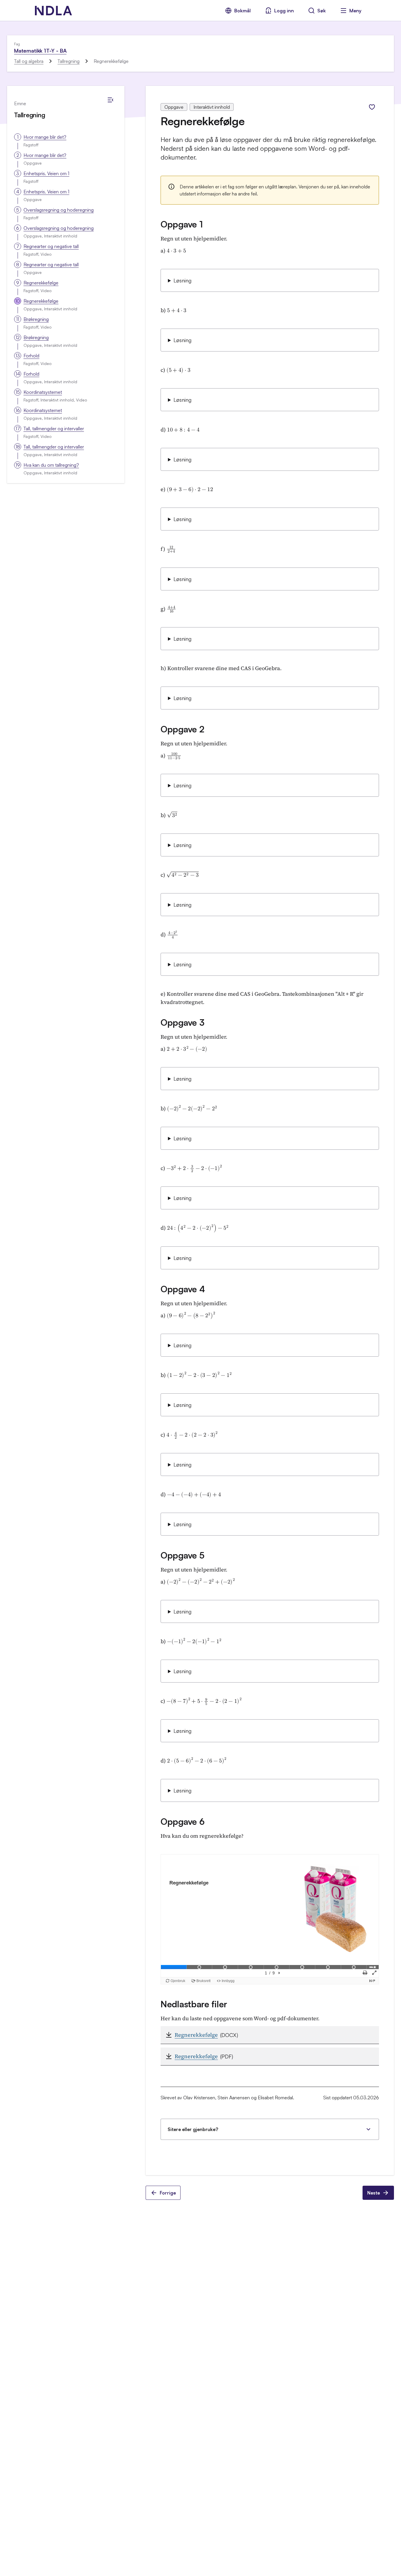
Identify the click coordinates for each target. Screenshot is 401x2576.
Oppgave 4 (183, 1289)
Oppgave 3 (182, 1022)
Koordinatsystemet (43, 392)
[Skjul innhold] (110, 100)
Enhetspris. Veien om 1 (46, 173)
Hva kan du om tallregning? (51, 465)
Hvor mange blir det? (45, 137)
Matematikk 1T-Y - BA (40, 51)
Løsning (182, 280)
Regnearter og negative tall (51, 246)
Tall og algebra (29, 61)
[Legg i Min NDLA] (372, 107)
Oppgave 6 (182, 1821)
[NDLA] (53, 11)
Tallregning (69, 61)
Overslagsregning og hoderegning (59, 210)
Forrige (168, 2193)
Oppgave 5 (182, 1555)
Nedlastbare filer (194, 2004)
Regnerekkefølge (41, 283)
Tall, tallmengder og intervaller (54, 429)
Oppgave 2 (182, 729)
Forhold (31, 356)
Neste (374, 2193)
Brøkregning (36, 319)
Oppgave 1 (182, 224)
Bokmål (242, 11)
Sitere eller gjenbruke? (193, 2129)
